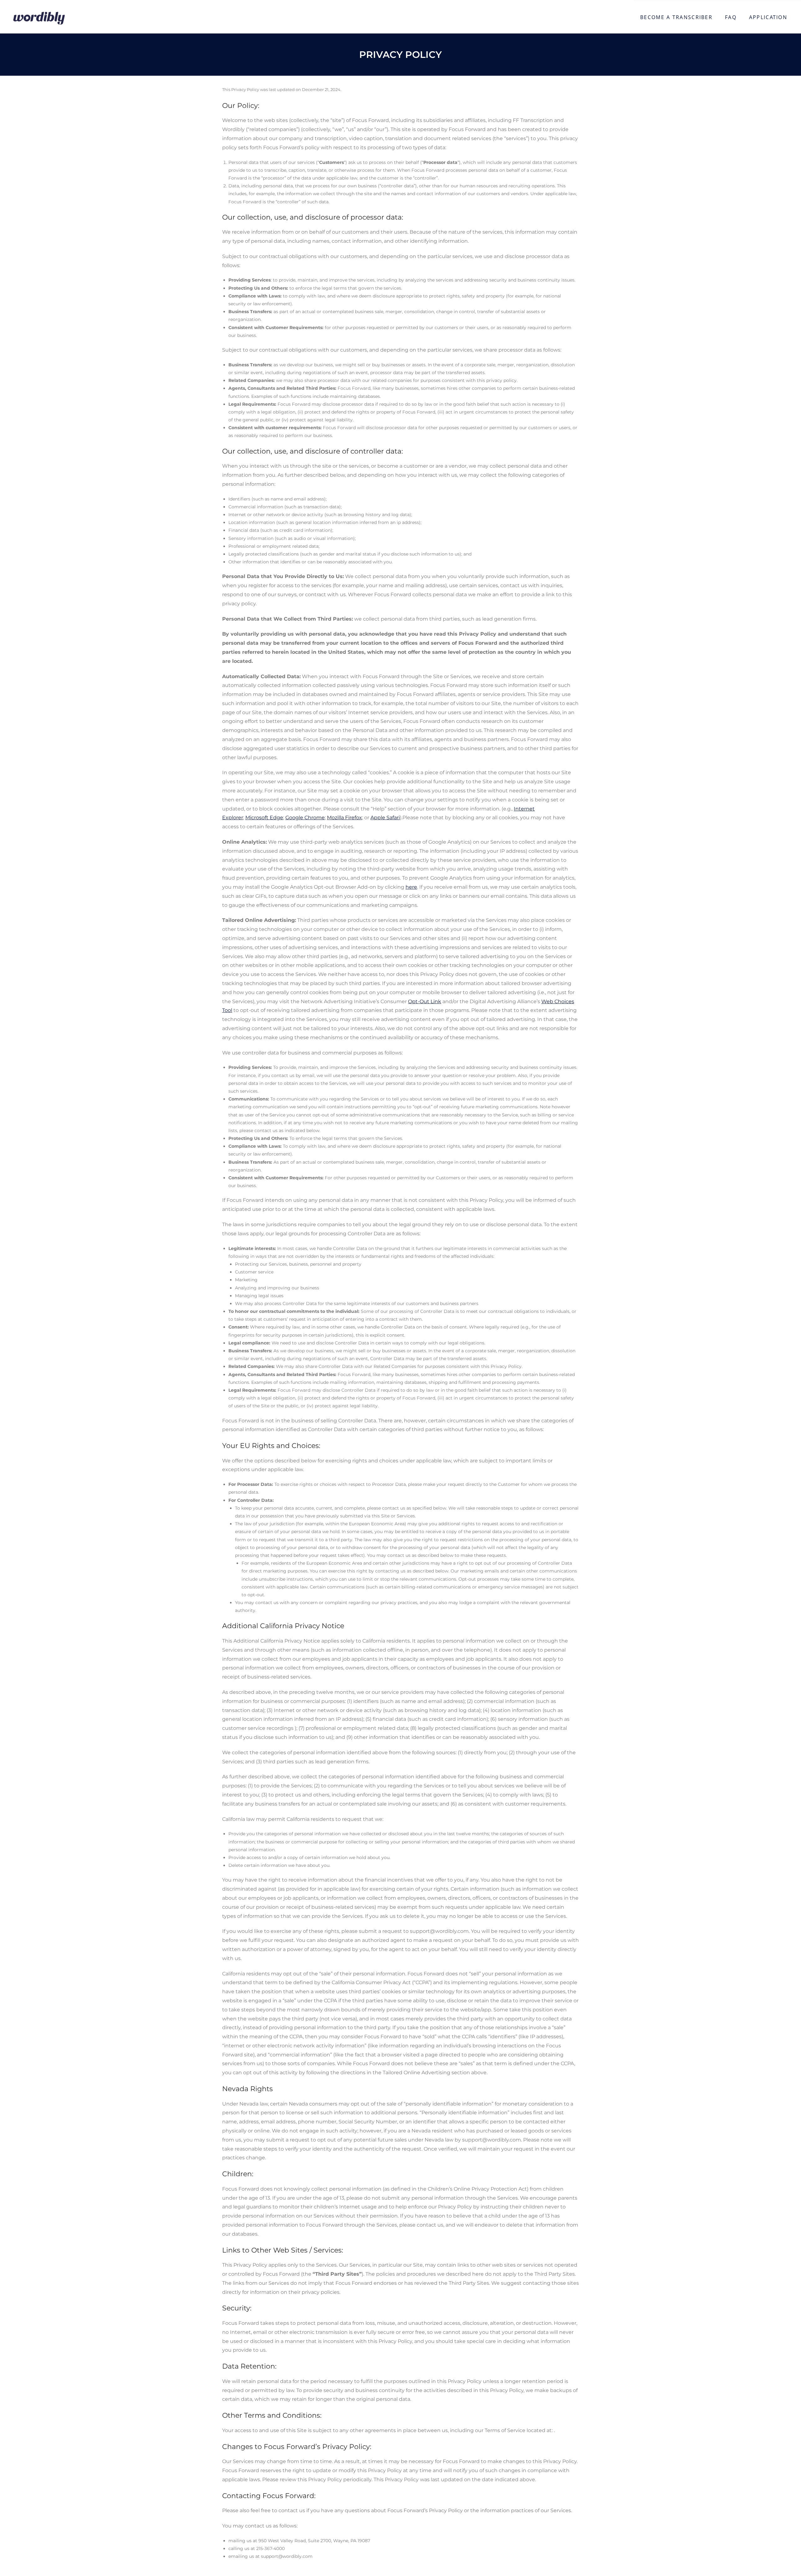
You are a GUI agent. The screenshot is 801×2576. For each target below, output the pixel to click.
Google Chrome (305, 818)
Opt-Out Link (425, 1001)
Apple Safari (385, 818)
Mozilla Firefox (344, 818)
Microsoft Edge (264, 818)
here (411, 887)
